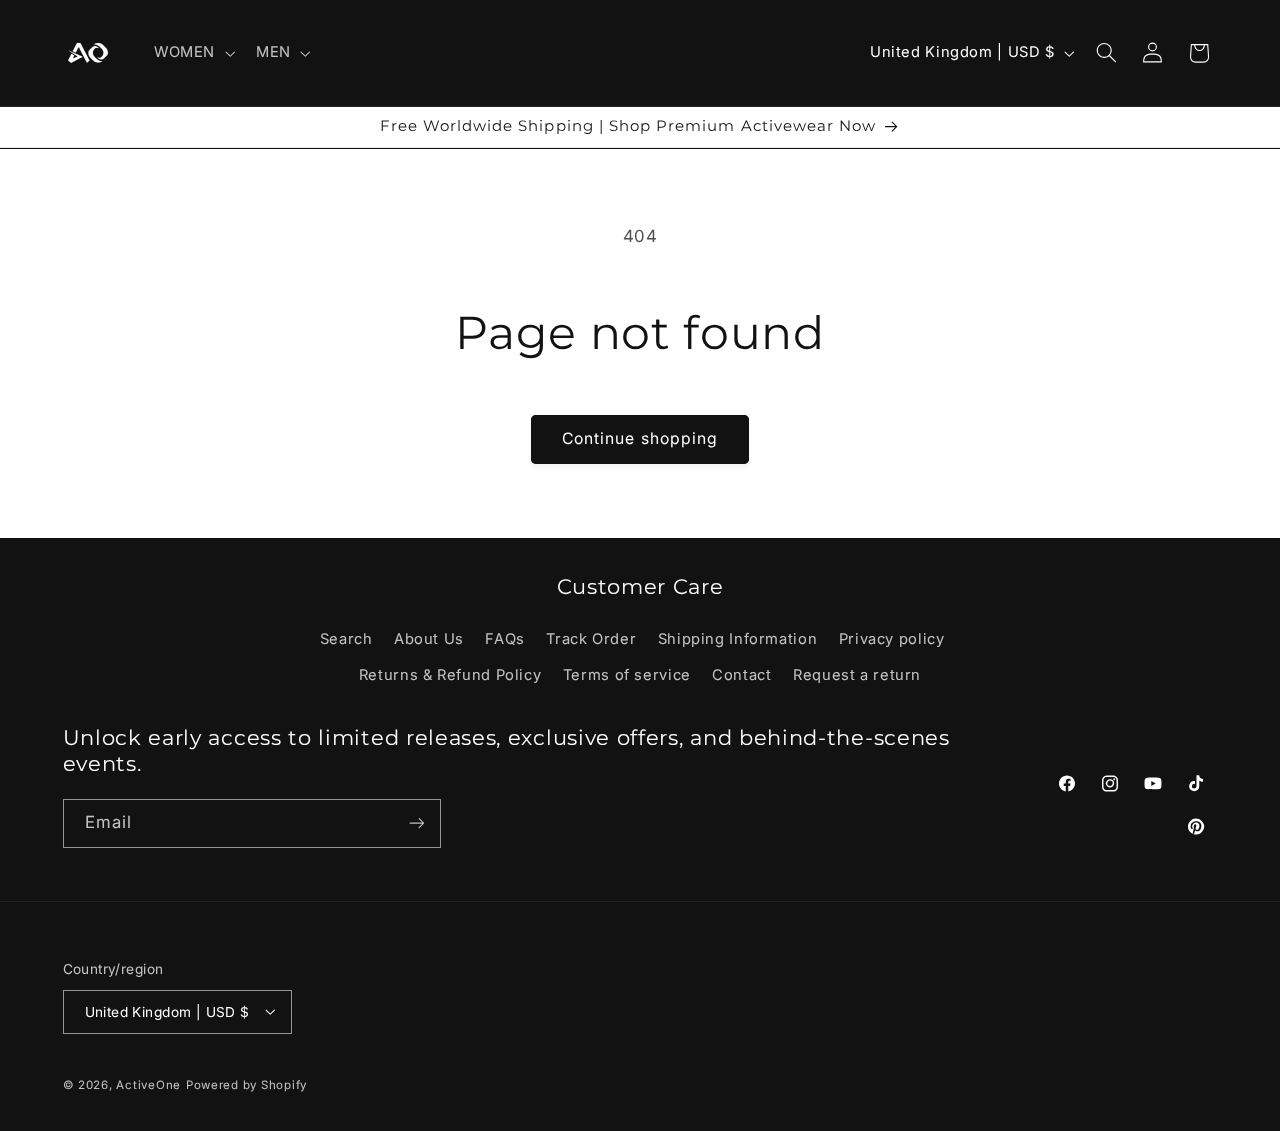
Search (346, 638)
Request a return (857, 675)
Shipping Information (738, 638)
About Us (429, 638)
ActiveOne (148, 1084)
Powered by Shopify (246, 1084)
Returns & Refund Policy (450, 675)
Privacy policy (892, 638)
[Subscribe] (416, 823)
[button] (192, 53)
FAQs (505, 638)
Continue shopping (640, 438)
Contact (741, 675)
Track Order (591, 638)
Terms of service (627, 675)
